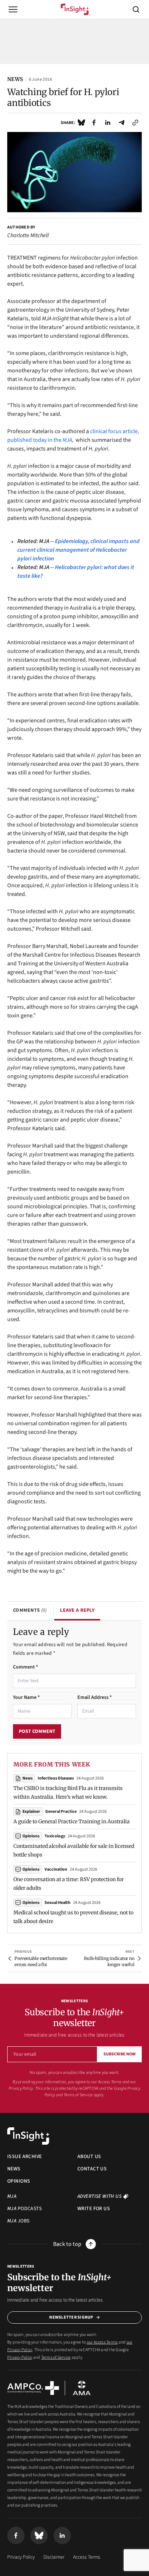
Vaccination (56, 1869)
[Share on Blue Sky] (81, 123)
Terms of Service (78, 2095)
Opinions (31, 1836)
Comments (30, 1610)
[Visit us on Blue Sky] (39, 2536)
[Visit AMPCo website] (33, 2388)
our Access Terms (107, 2082)
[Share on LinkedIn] (108, 123)
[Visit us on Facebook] (16, 2536)
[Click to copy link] (135, 123)
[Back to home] (28, 2136)
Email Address (95, 1697)
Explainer (31, 1812)
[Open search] (136, 9)
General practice (61, 1812)
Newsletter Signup (71, 2317)
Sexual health (58, 1903)
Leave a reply (77, 1610)
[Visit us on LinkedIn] (62, 2536)
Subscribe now (120, 2054)
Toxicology (55, 1836)
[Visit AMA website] (82, 2388)
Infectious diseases (56, 1778)
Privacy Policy (20, 2357)
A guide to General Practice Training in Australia (72, 1821)
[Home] (75, 9)
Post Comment (37, 1731)
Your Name (26, 1697)
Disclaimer (54, 2557)
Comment (25, 1667)
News (27, 1778)
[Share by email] (122, 123)
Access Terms (87, 2557)
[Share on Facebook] (94, 123)
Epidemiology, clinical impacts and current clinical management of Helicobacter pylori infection (78, 550)
